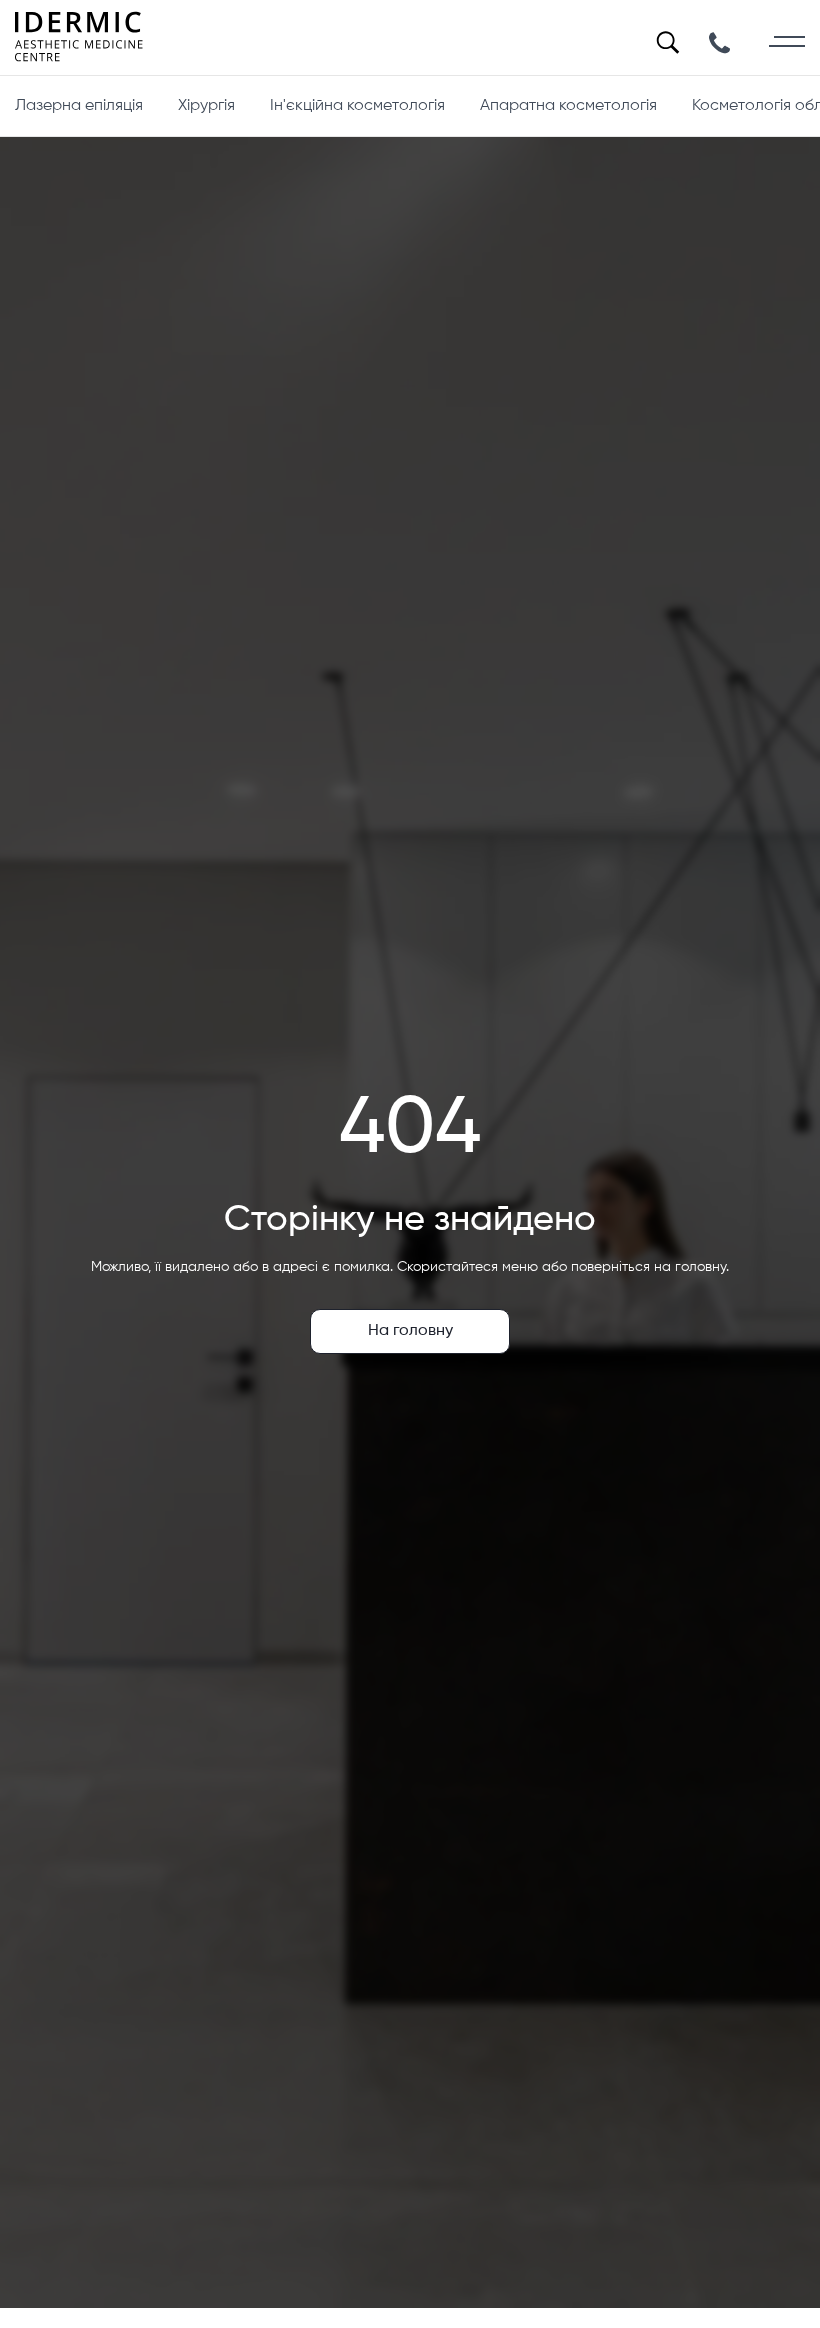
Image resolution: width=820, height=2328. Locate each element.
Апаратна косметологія (568, 106)
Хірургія (206, 106)
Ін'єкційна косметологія (357, 106)
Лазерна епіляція (79, 106)
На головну (410, 1331)
